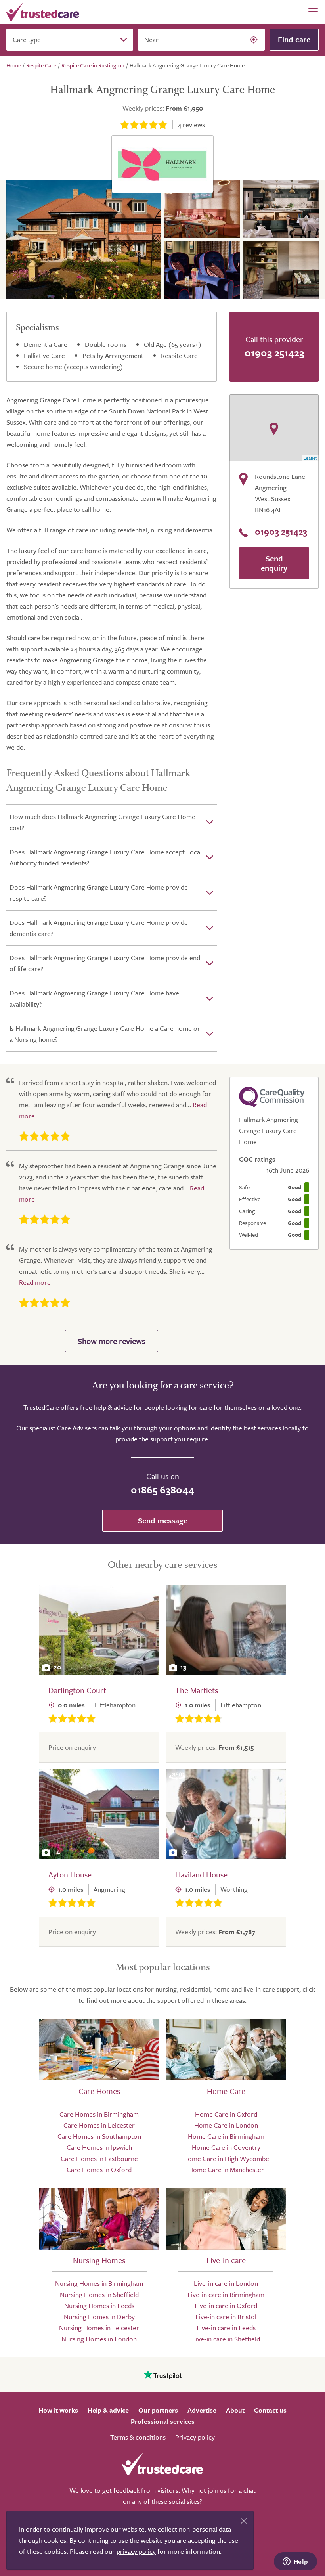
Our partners (158, 2410)
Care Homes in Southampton (99, 2136)
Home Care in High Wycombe (226, 2158)
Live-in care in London (226, 2283)
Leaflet (310, 458)
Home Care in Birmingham (226, 2136)
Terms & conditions (138, 2437)
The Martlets (197, 1690)
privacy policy (136, 2551)
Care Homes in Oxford (99, 2169)
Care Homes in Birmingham (99, 2114)
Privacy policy (195, 2437)
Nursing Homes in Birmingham (99, 2283)
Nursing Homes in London (99, 2339)
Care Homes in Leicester (99, 2125)
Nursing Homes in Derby (99, 2317)
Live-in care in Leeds (226, 2328)
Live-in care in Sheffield (226, 2339)
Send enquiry (274, 563)
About (235, 2410)
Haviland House (201, 1875)
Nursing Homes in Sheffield (99, 2294)
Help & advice (108, 2410)
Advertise (202, 2410)
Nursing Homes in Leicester (99, 2328)
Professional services (163, 2421)
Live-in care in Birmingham (226, 2294)
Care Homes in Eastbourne (99, 2158)
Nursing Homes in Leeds (99, 2305)
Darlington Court (77, 1690)
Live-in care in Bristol (226, 2317)
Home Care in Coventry (226, 2147)
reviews (191, 125)
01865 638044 (162, 1490)
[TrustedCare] (43, 12)
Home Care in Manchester (226, 2169)
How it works (58, 2410)
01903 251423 (274, 353)
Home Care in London (226, 2125)
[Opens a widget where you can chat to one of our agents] (295, 2562)
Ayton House (70, 1875)
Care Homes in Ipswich (99, 2147)
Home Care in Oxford (226, 2114)
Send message (163, 1521)
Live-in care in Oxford (226, 2305)
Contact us (270, 2410)
